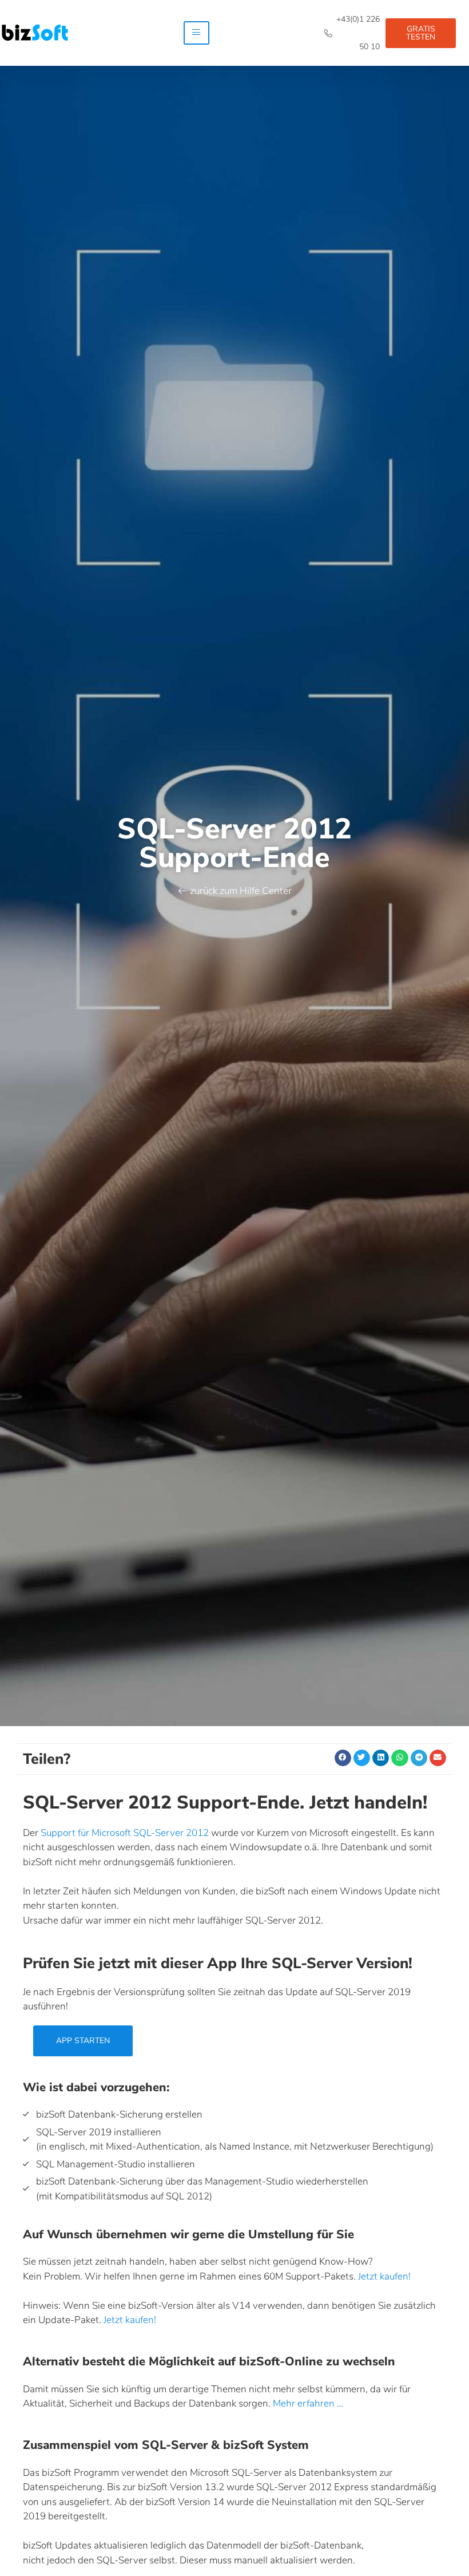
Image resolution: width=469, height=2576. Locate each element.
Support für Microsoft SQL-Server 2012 (125, 1833)
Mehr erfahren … (308, 2403)
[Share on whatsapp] (400, 1758)
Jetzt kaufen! (384, 2276)
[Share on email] (438, 1758)
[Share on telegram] (419, 1758)
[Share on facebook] (343, 1758)
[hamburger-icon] (196, 33)
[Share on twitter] (362, 1758)
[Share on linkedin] (381, 1758)
